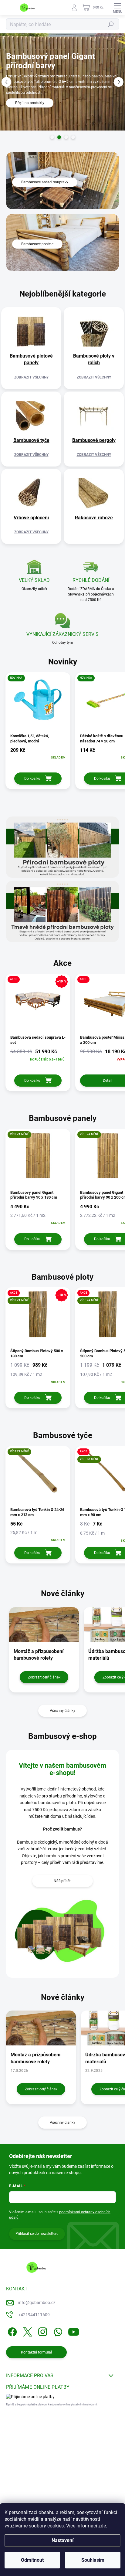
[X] (27, 2331)
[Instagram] (42, 2331)
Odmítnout (32, 2560)
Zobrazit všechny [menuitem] (31, 377)
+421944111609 (34, 2315)
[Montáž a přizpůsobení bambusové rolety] (41, 2028)
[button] (6, 82)
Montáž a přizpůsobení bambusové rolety (35, 2058)
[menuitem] (31, 359)
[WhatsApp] (57, 2331)
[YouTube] (74, 2331)
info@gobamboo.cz (37, 2303)
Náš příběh (63, 1881)
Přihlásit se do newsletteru (37, 2234)
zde (102, 2526)
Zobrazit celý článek (44, 1677)
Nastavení (62, 2540)
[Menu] (117, 8)
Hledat (111, 24)
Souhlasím (93, 2560)
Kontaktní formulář (37, 2352)
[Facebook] (11, 2331)
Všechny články (62, 1711)
